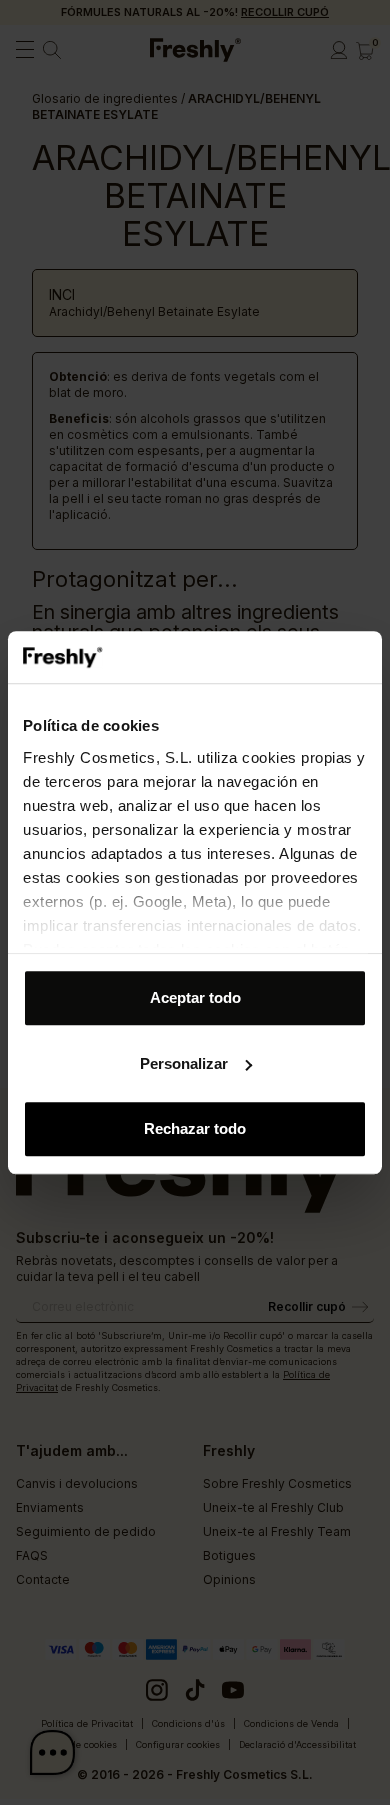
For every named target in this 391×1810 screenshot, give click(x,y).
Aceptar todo (195, 997)
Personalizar (184, 1063)
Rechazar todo (195, 1128)
